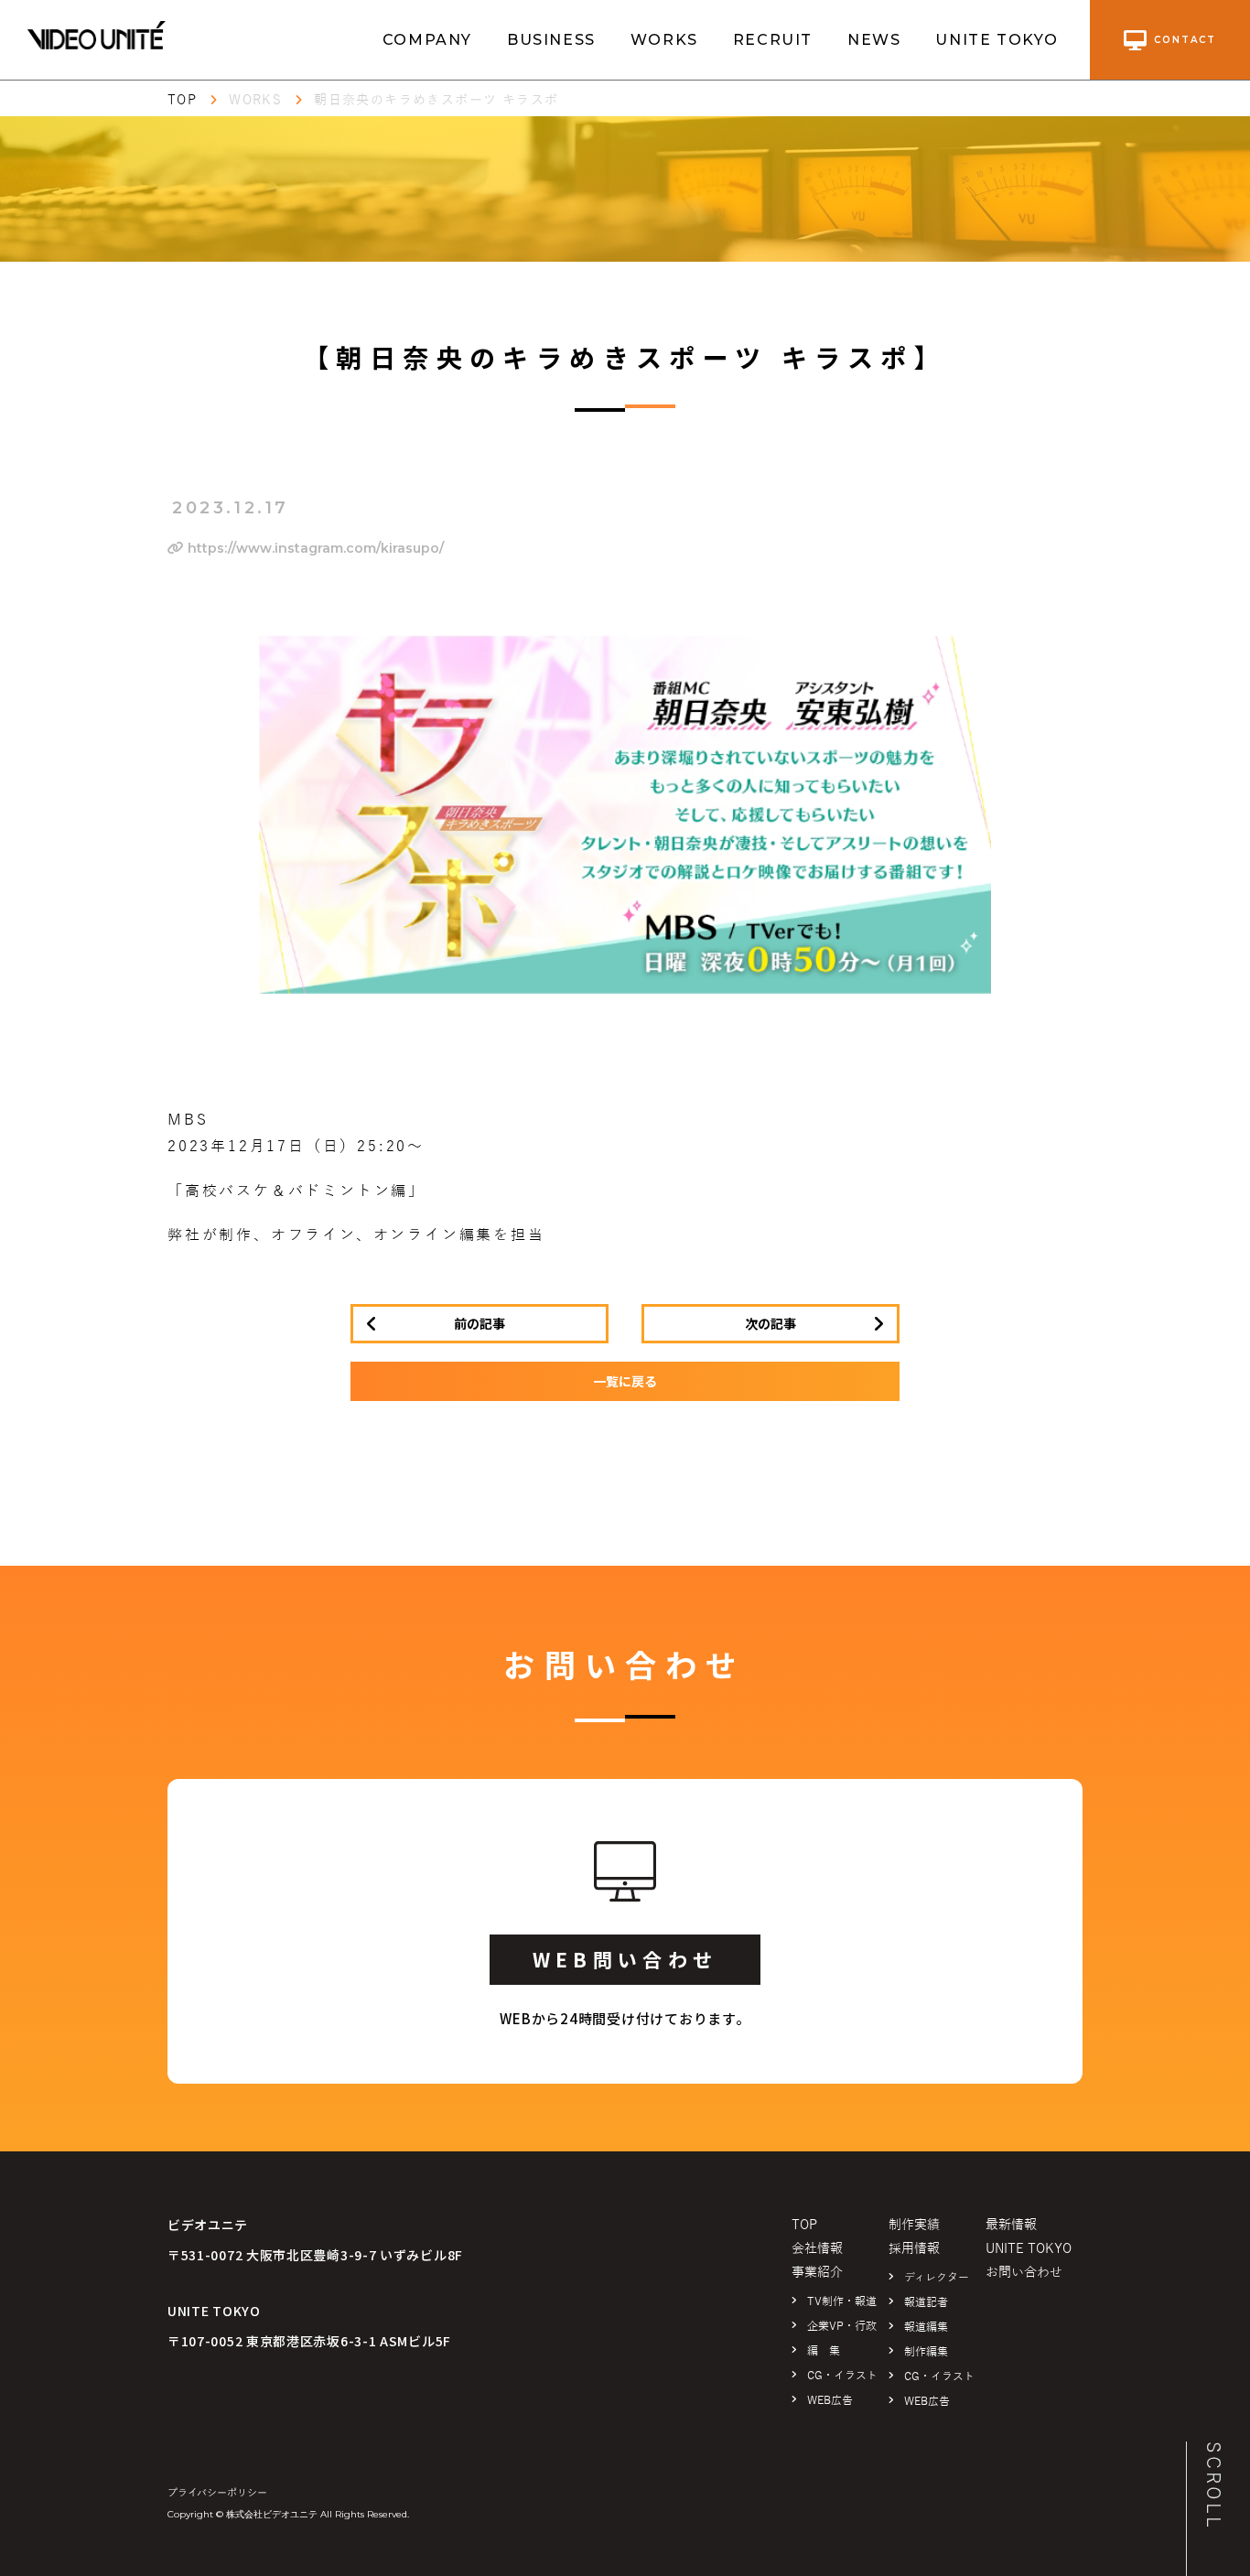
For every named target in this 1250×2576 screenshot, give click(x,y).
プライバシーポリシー (217, 2493)
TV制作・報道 (842, 2301)
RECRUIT (773, 40)
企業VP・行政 (842, 2326)
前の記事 (480, 1323)
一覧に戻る (625, 1381)
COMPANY (427, 40)
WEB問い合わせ (625, 1959)
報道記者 (926, 2302)
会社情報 (817, 2249)
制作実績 (914, 2225)
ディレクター (937, 2278)
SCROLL (1213, 2486)
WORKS (664, 40)
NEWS (874, 40)
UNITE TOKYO (997, 40)
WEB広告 (830, 2400)
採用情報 (914, 2249)
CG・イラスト (842, 2376)
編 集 (824, 2351)
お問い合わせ (1024, 2273)
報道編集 (926, 2327)
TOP (182, 100)
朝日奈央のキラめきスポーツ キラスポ (436, 100)
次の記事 (770, 1323)
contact (1185, 40)
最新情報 (1011, 2225)
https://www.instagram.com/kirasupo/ (314, 548)
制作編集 (926, 2352)
